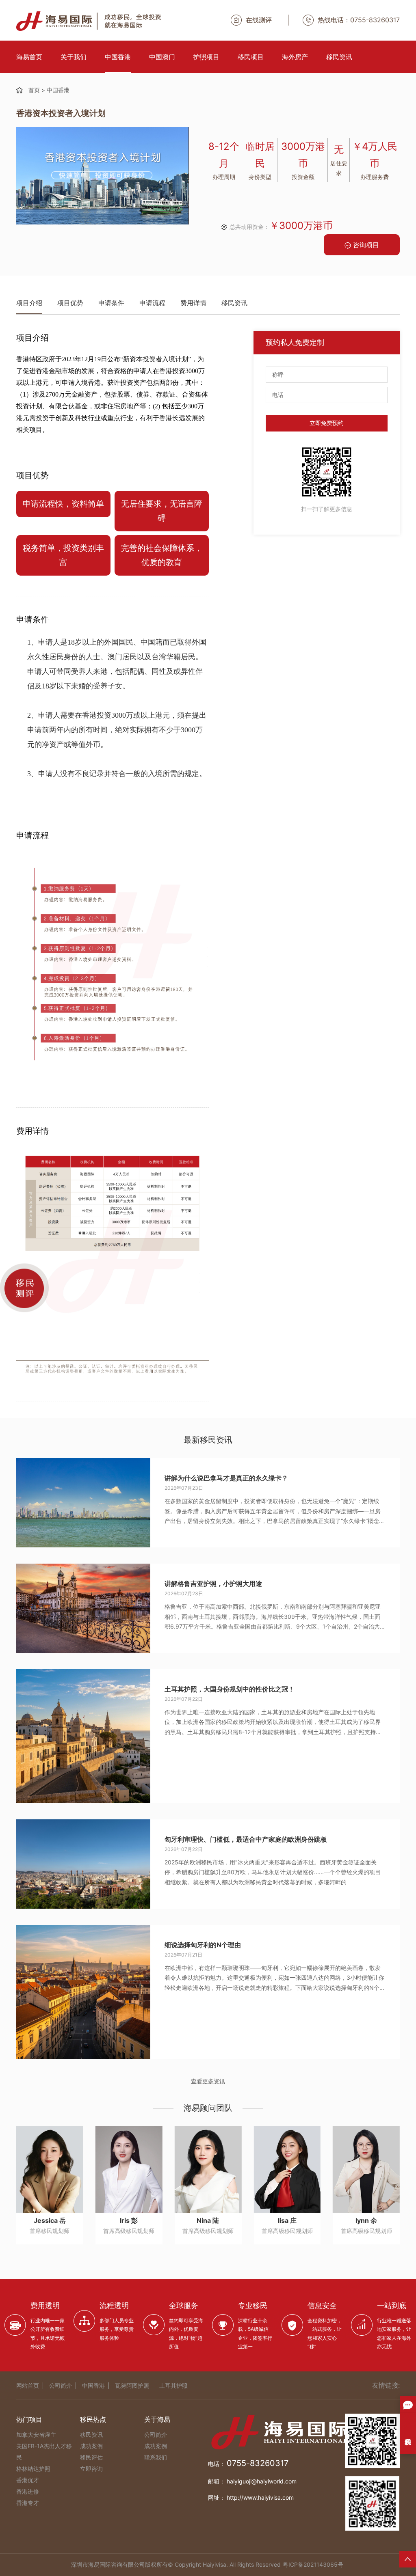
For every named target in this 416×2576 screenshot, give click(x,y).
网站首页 (28, 2385)
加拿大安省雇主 (36, 2435)
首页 (34, 90)
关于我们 (74, 57)
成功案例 (91, 2446)
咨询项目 (366, 245)
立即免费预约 (327, 423)
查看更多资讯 (208, 2081)
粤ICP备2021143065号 (313, 2564)
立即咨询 (91, 2469)
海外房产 (295, 57)
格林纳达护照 (33, 2469)
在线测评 (259, 20)
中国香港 (118, 57)
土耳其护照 (173, 2385)
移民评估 (91, 2457)
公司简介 (61, 2385)
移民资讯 (339, 57)
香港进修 (28, 2491)
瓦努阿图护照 (132, 2385)
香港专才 (28, 2503)
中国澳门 (162, 57)
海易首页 (29, 57)
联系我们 (156, 2457)
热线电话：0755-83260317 (359, 20)
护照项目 (206, 57)
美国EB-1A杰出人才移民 (44, 2452)
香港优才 (28, 2480)
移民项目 (251, 57)
